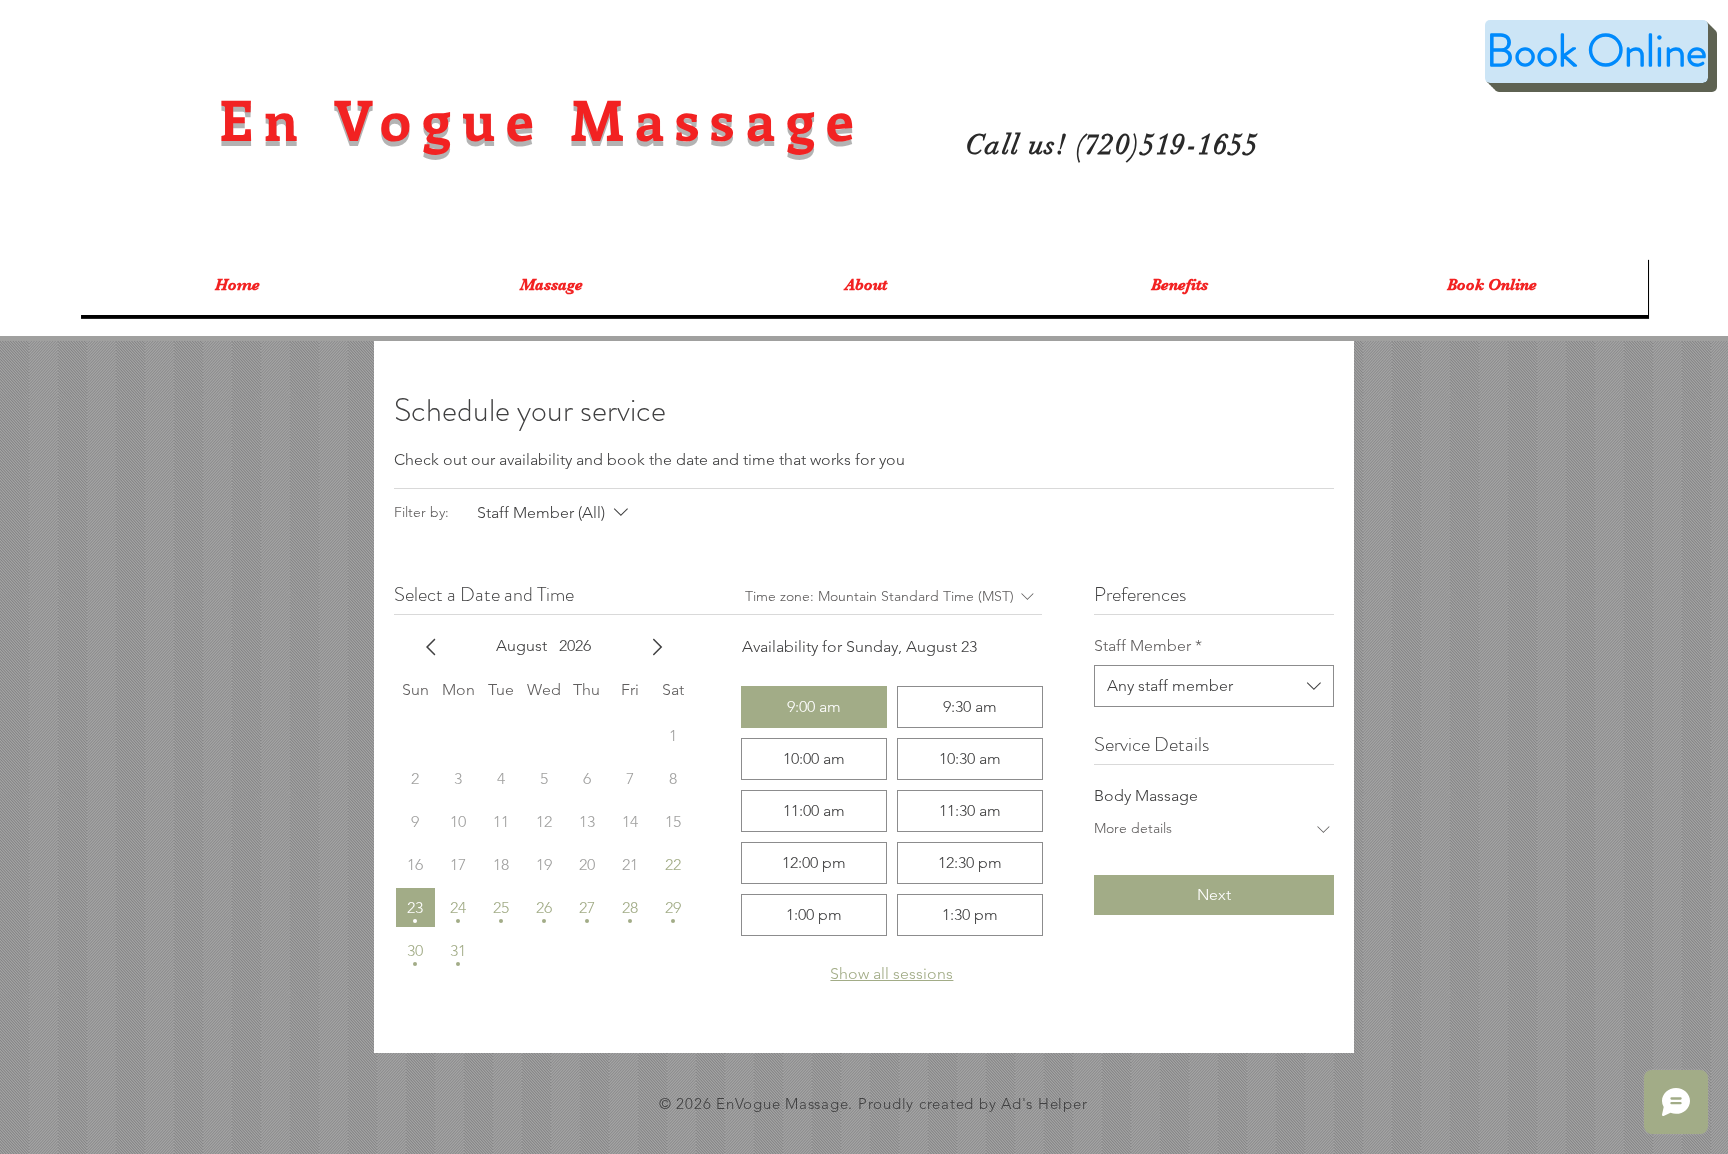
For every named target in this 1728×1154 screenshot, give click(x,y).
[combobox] (1214, 686)
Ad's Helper (1044, 1103)
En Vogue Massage (542, 118)
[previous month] (431, 647)
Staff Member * (1148, 645)
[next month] (657, 647)
